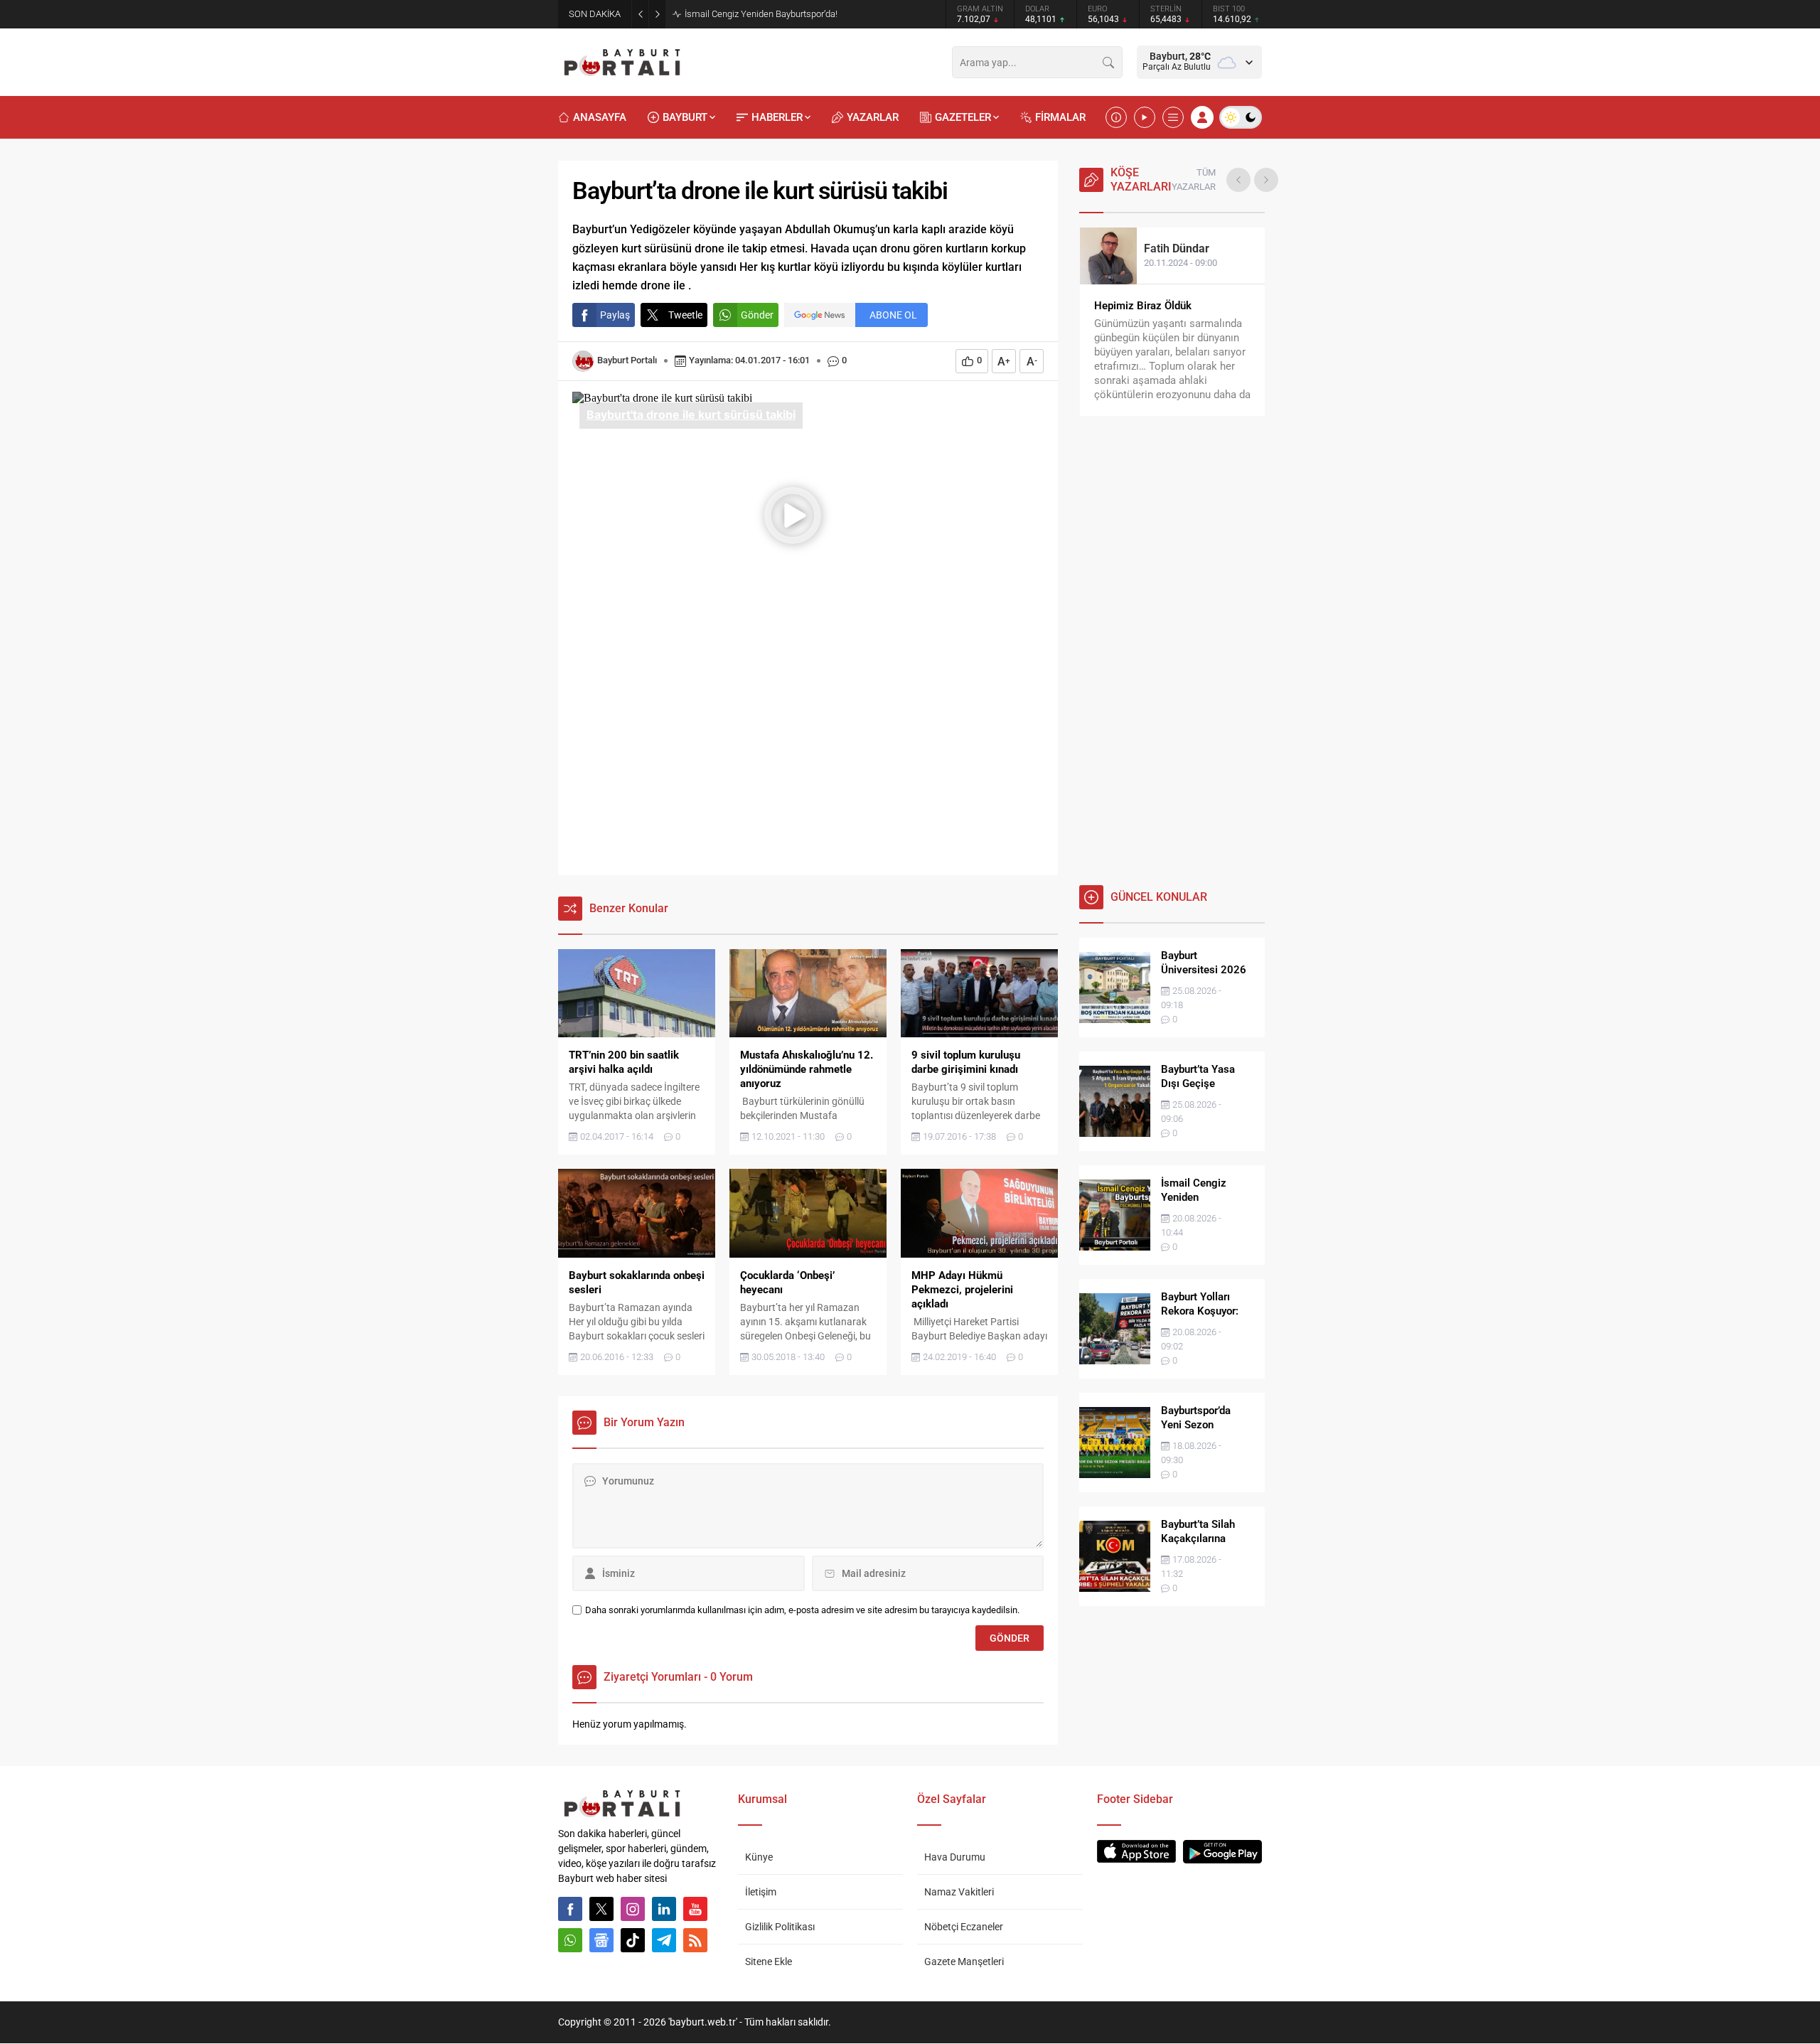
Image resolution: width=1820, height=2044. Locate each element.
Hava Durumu (955, 1857)
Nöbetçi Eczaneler (964, 1927)
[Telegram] (664, 1940)
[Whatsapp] (570, 1940)
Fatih (1177, 248)
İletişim (761, 1892)
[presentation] (1238, 180)
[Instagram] (633, 1909)
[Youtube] (695, 1909)
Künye (759, 1857)
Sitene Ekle (769, 1962)
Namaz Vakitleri (959, 1892)
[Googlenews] (601, 1940)
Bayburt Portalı (627, 360)
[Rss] (695, 1940)
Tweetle (685, 315)
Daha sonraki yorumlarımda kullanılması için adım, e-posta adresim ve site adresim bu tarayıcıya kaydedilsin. (802, 1610)
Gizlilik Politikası (780, 1927)
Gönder (757, 315)
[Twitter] (601, 1909)
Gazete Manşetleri (964, 1962)
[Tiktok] (633, 1940)
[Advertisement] (808, 761)
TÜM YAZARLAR (1194, 180)
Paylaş (615, 315)
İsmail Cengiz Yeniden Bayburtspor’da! (761, 14)
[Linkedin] (664, 1909)
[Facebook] (570, 1909)
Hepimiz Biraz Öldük (1143, 306)
